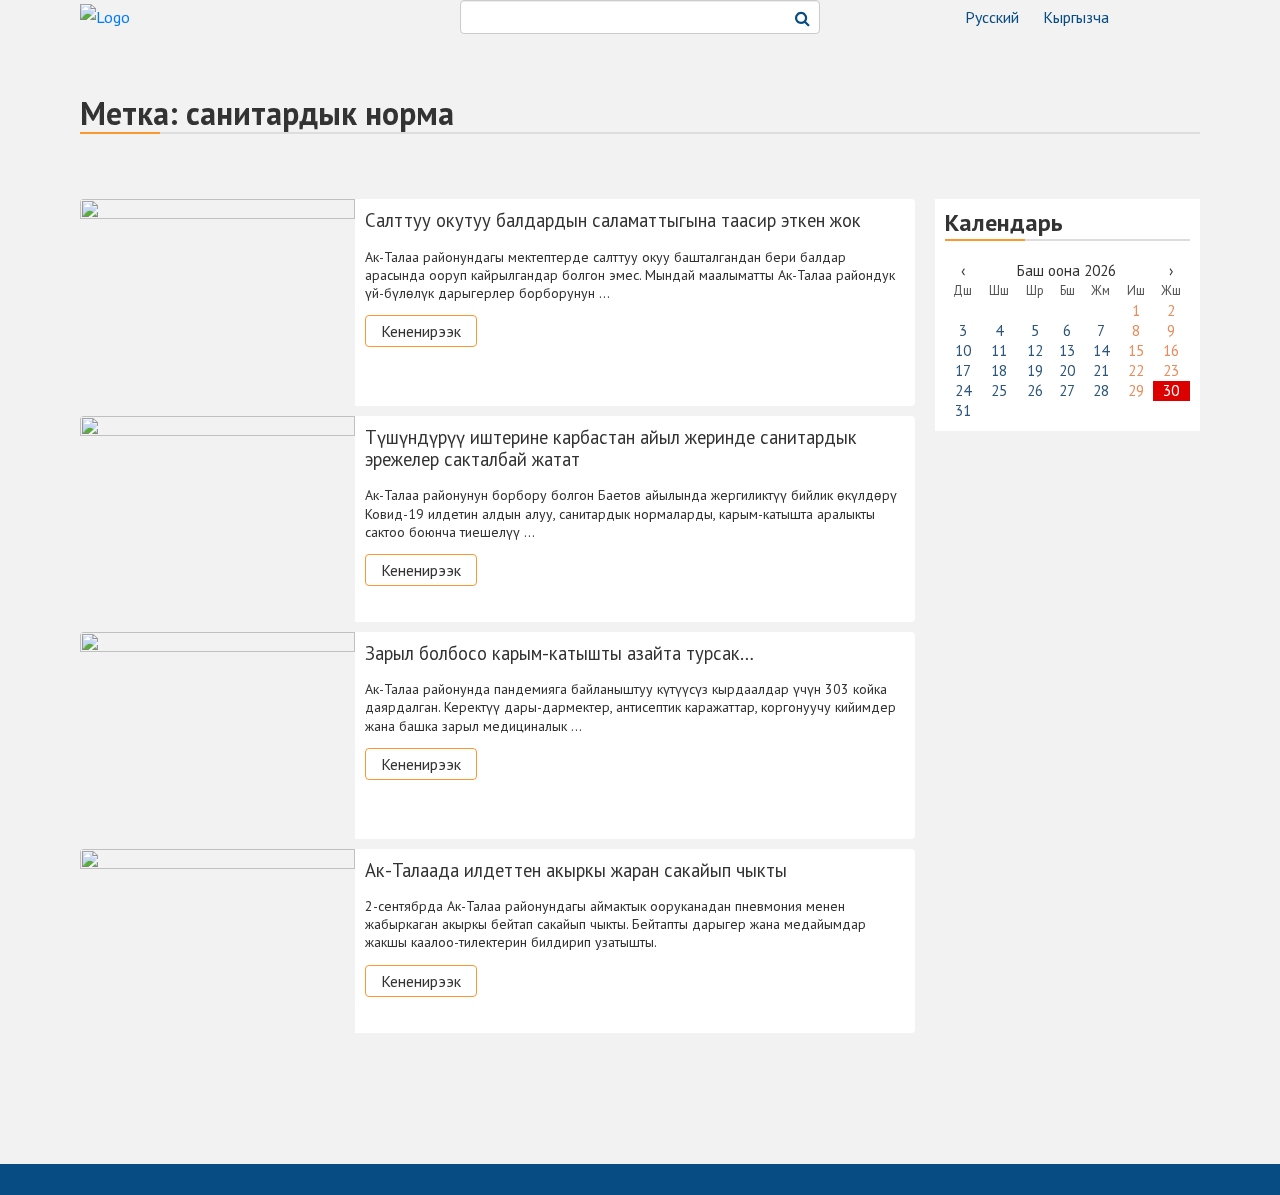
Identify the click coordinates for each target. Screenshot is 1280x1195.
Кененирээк (421, 331)
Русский (992, 17)
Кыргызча (1076, 17)
